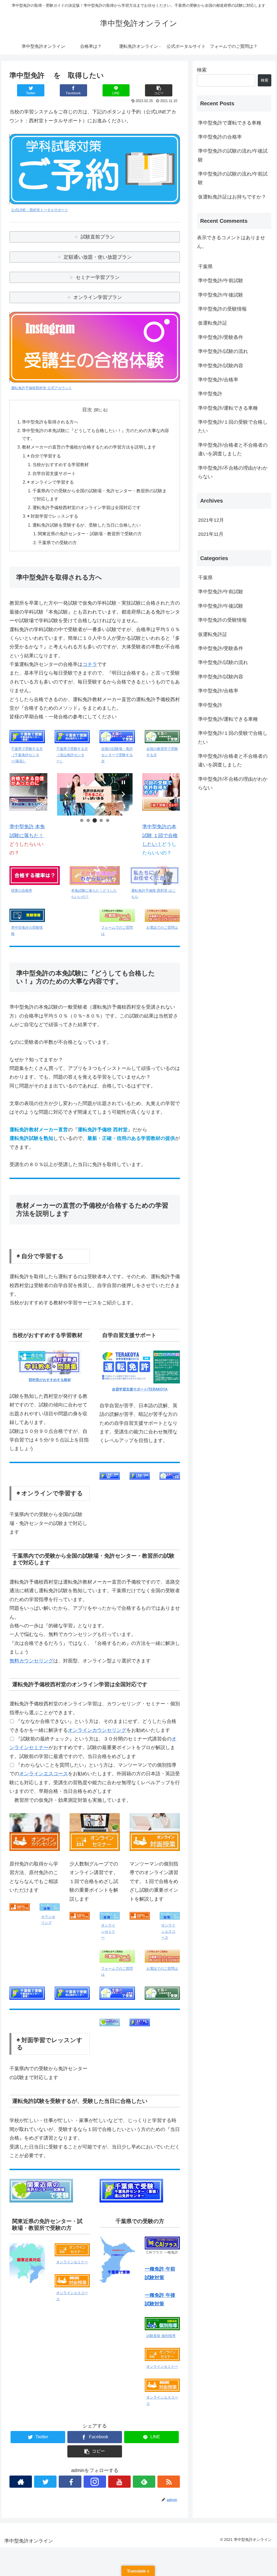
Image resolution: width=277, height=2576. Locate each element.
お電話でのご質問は (162, 928)
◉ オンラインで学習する (51, 482)
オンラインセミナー (108, 1932)
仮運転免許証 (213, 323)
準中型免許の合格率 (220, 137)
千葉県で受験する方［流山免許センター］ (72, 755)
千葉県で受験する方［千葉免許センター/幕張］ (27, 755)
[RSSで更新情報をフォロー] (169, 2482)
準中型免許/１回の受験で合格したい (233, 426)
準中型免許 (210, 394)
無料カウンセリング (31, 1661)
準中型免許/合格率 (218, 380)
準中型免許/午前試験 (221, 281)
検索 (202, 70)
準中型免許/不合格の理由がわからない (233, 472)
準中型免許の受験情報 (222, 309)
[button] (66, 794)
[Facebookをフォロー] (70, 2482)
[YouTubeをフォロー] (119, 2482)
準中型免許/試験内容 (221, 366)
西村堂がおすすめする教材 (50, 1380)
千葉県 (205, 267)
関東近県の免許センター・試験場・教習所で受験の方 (90, 534)
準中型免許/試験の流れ (223, 351)
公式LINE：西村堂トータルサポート (40, 210)
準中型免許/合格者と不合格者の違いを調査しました (233, 449)
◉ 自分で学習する (44, 456)
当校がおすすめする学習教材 (61, 464)
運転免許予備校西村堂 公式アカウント (42, 388)
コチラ (90, 664)
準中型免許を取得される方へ (50, 422)
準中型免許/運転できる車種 (228, 408)
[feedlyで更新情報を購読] (144, 2482)
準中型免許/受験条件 (221, 337)
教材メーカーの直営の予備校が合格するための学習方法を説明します (89, 447)
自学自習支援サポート (54, 473)
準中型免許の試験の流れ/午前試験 (233, 178)
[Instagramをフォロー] (95, 2482)
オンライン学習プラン (98, 297)
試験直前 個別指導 (161, 2336)
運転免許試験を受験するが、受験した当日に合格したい (87, 525)
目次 (87, 410)
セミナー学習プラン (98, 277)
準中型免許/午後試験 (221, 295)
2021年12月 (211, 520)
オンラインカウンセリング (97, 1730)
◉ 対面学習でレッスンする (53, 516)
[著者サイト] (21, 2482)
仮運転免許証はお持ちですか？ (232, 197)
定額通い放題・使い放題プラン (98, 257)
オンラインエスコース (44, 1774)
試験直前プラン (98, 237)
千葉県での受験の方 (57, 543)
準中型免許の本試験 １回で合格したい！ (160, 835)
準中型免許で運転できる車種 (230, 123)
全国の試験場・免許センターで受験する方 (117, 755)
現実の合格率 (22, 891)
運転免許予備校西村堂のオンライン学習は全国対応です (87, 507)
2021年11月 (211, 534)
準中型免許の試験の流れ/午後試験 (233, 155)
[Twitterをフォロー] (45, 2482)
